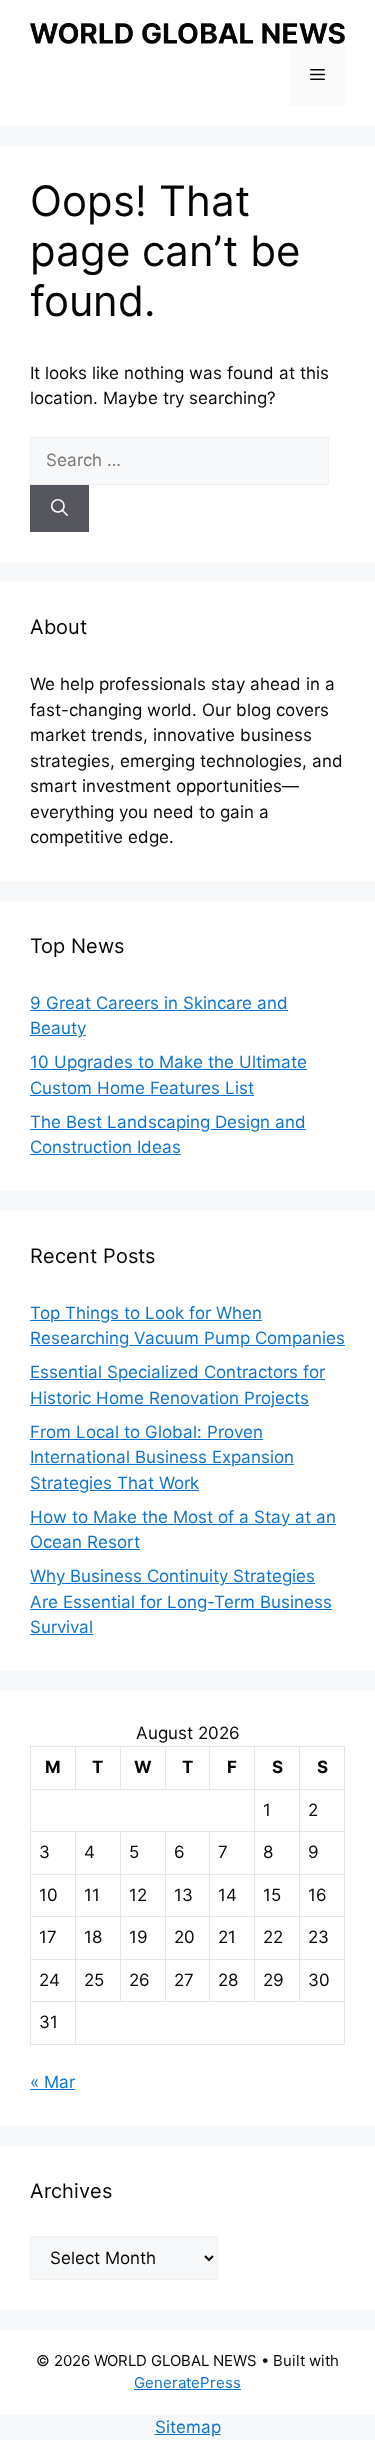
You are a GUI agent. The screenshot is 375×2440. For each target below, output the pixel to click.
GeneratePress (187, 2382)
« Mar (52, 2082)
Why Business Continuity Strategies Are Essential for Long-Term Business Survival (181, 1601)
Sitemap (188, 2427)
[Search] (59, 509)
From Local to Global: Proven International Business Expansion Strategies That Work (162, 1457)
